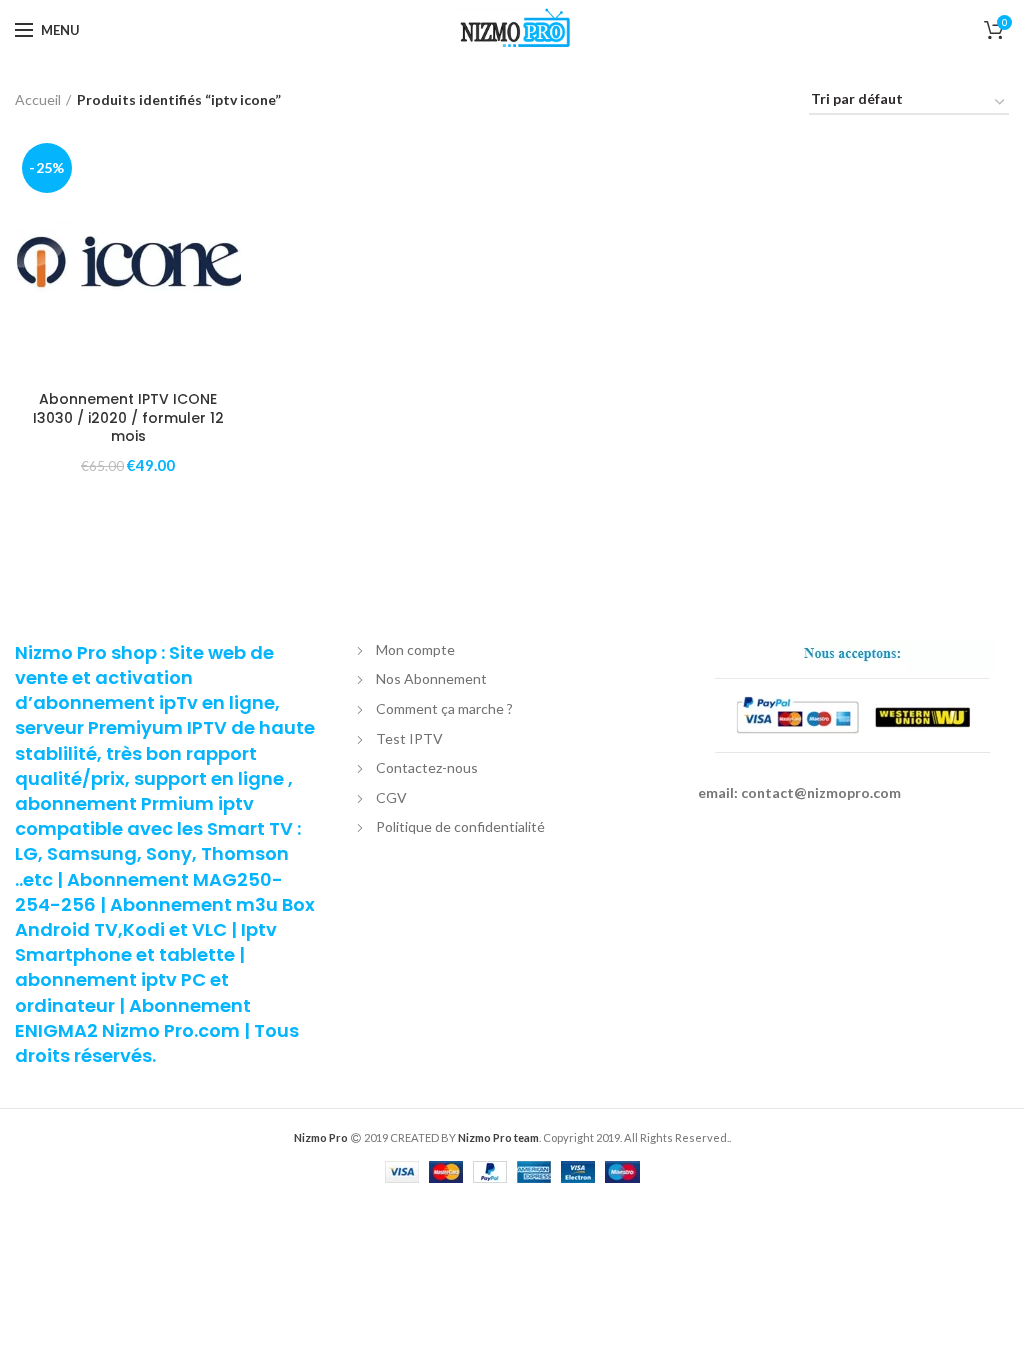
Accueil (38, 99)
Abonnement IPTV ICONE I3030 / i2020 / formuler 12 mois (128, 417)
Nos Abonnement (431, 678)
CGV (391, 797)
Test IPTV (409, 738)
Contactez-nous (427, 767)
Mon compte (415, 649)
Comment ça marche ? (444, 708)
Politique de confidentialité (460, 826)
